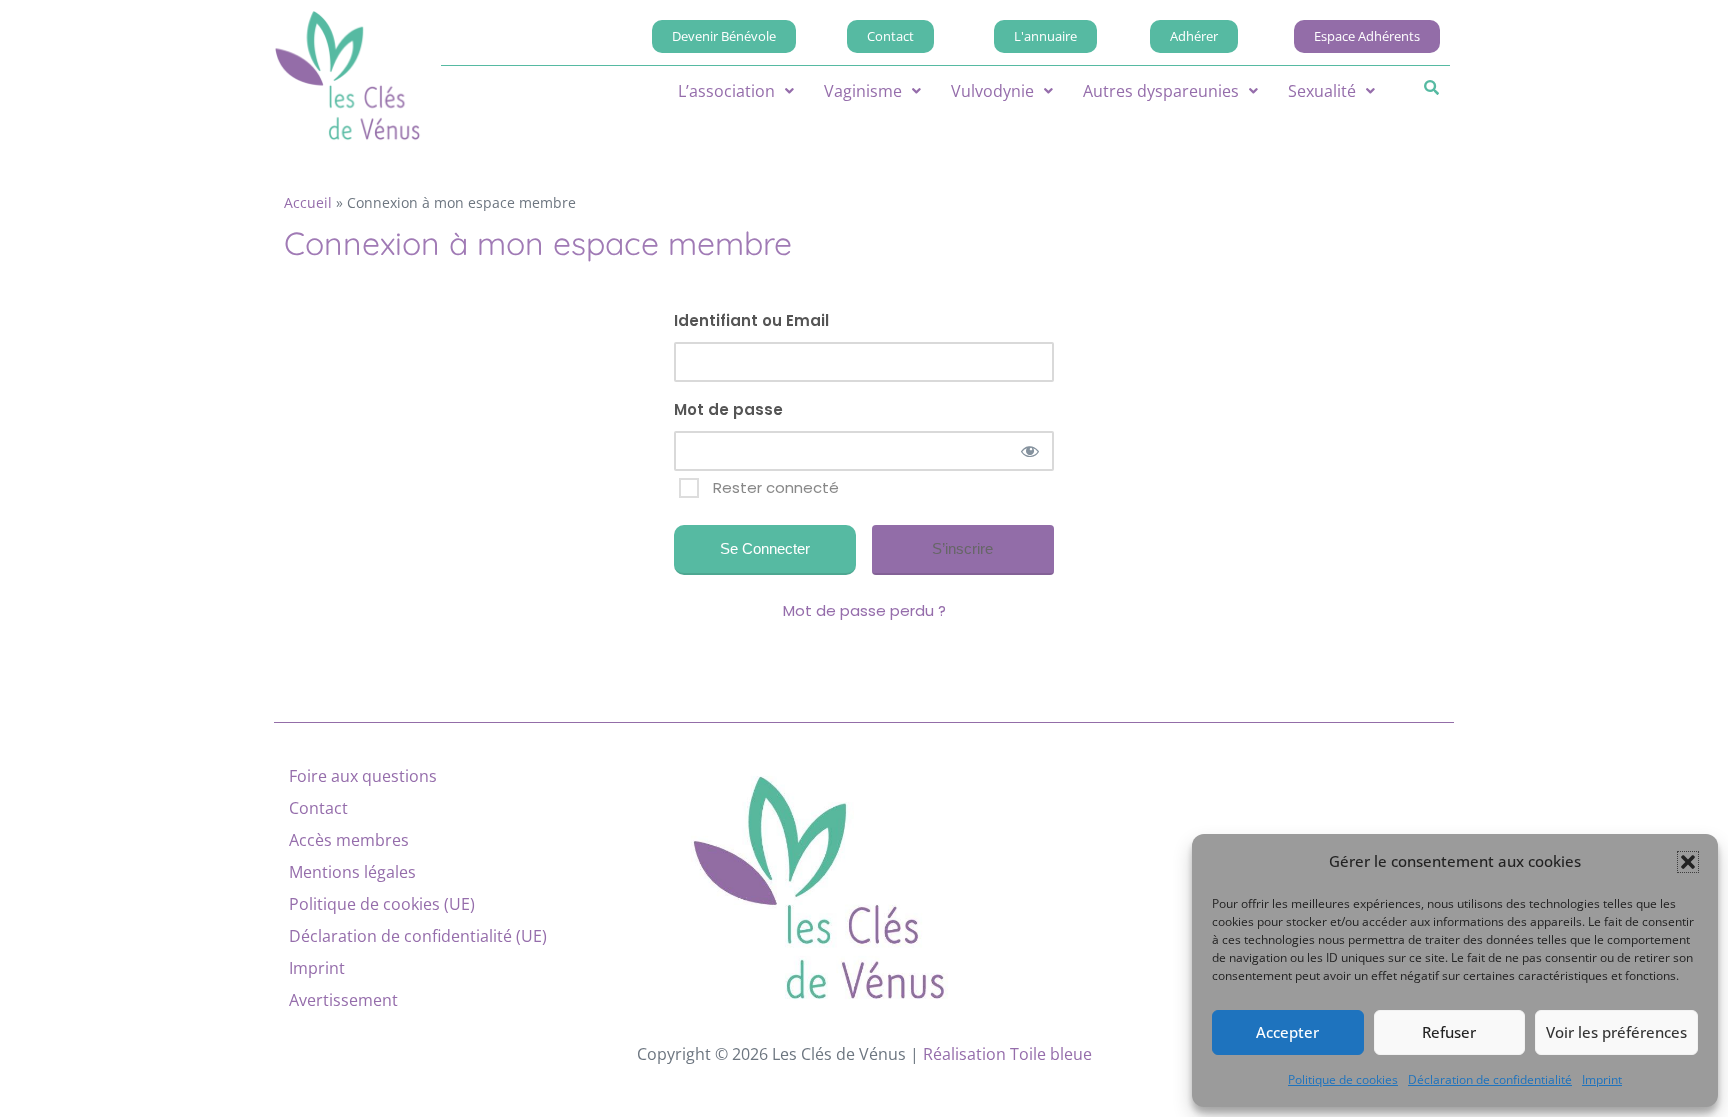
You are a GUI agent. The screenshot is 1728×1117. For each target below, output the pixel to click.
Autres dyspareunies (1161, 91)
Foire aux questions (363, 776)
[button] (1688, 862)
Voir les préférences (1616, 1032)
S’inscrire (962, 548)
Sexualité (1322, 91)
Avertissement (343, 1000)
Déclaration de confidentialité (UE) (418, 936)
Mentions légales (352, 872)
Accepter (1287, 1032)
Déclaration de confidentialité (1490, 1079)
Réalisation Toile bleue (1007, 1054)
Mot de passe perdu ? (864, 610)
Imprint (1602, 1079)
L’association (726, 91)
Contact (318, 808)
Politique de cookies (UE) (382, 904)
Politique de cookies (1343, 1079)
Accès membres (349, 840)
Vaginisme (863, 91)
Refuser (1449, 1032)
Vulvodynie (992, 91)
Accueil (308, 202)
